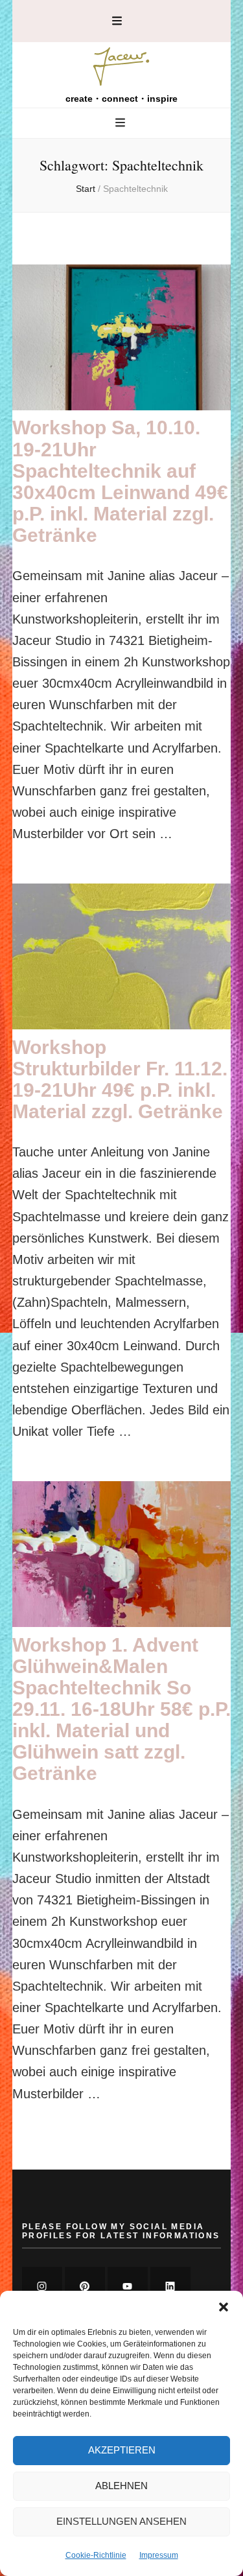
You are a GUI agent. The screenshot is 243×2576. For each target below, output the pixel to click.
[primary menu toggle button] (122, 123)
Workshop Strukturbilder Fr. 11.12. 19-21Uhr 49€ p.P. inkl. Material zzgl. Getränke (120, 1079)
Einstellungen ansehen (121, 2521)
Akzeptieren (122, 2450)
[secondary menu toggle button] (117, 21)
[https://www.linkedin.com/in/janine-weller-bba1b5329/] (170, 2287)
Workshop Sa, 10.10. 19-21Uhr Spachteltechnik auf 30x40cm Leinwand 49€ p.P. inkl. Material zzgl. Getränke (120, 481)
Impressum (159, 2555)
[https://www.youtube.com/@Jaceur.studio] (128, 2287)
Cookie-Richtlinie (96, 2555)
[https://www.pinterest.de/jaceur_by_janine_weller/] (85, 2287)
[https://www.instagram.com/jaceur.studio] (42, 2287)
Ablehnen (121, 2486)
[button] (224, 2307)
